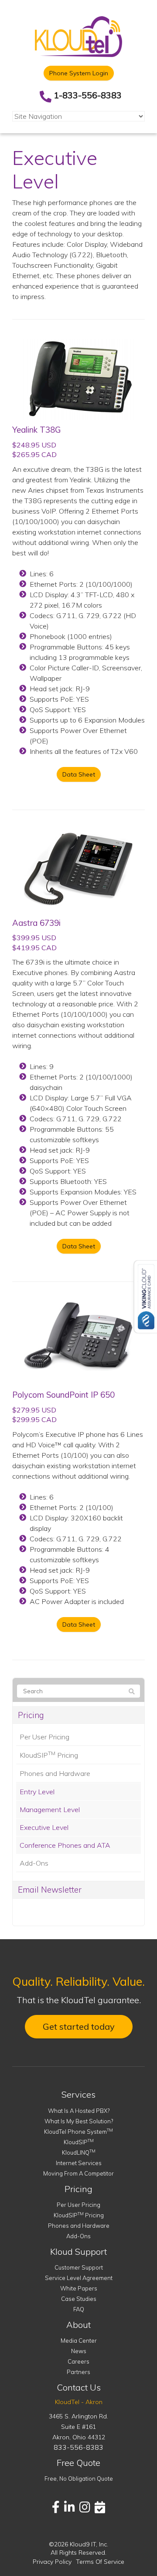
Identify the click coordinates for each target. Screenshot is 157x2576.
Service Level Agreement (79, 2278)
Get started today (79, 2026)
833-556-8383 (78, 2447)
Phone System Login (79, 73)
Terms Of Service (100, 2562)
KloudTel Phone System (78, 2132)
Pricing (31, 1715)
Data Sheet (79, 774)
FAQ (79, 2309)
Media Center (79, 2341)
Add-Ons (34, 1863)
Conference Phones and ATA (65, 1845)
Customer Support (79, 2267)
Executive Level (44, 1827)
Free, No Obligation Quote (79, 2478)
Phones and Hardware (55, 1773)
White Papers (79, 2288)
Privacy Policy (52, 2562)
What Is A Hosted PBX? (79, 2111)
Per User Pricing (44, 1737)
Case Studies (79, 2299)
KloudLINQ (79, 2152)
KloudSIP (79, 2142)
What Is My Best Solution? (79, 2121)
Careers (78, 2361)
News (79, 2351)
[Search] (132, 1692)
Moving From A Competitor (78, 2173)
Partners (78, 2372)
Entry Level (37, 1792)
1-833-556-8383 (88, 95)
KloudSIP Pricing (49, 1755)
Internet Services (79, 2163)
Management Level (50, 1809)
